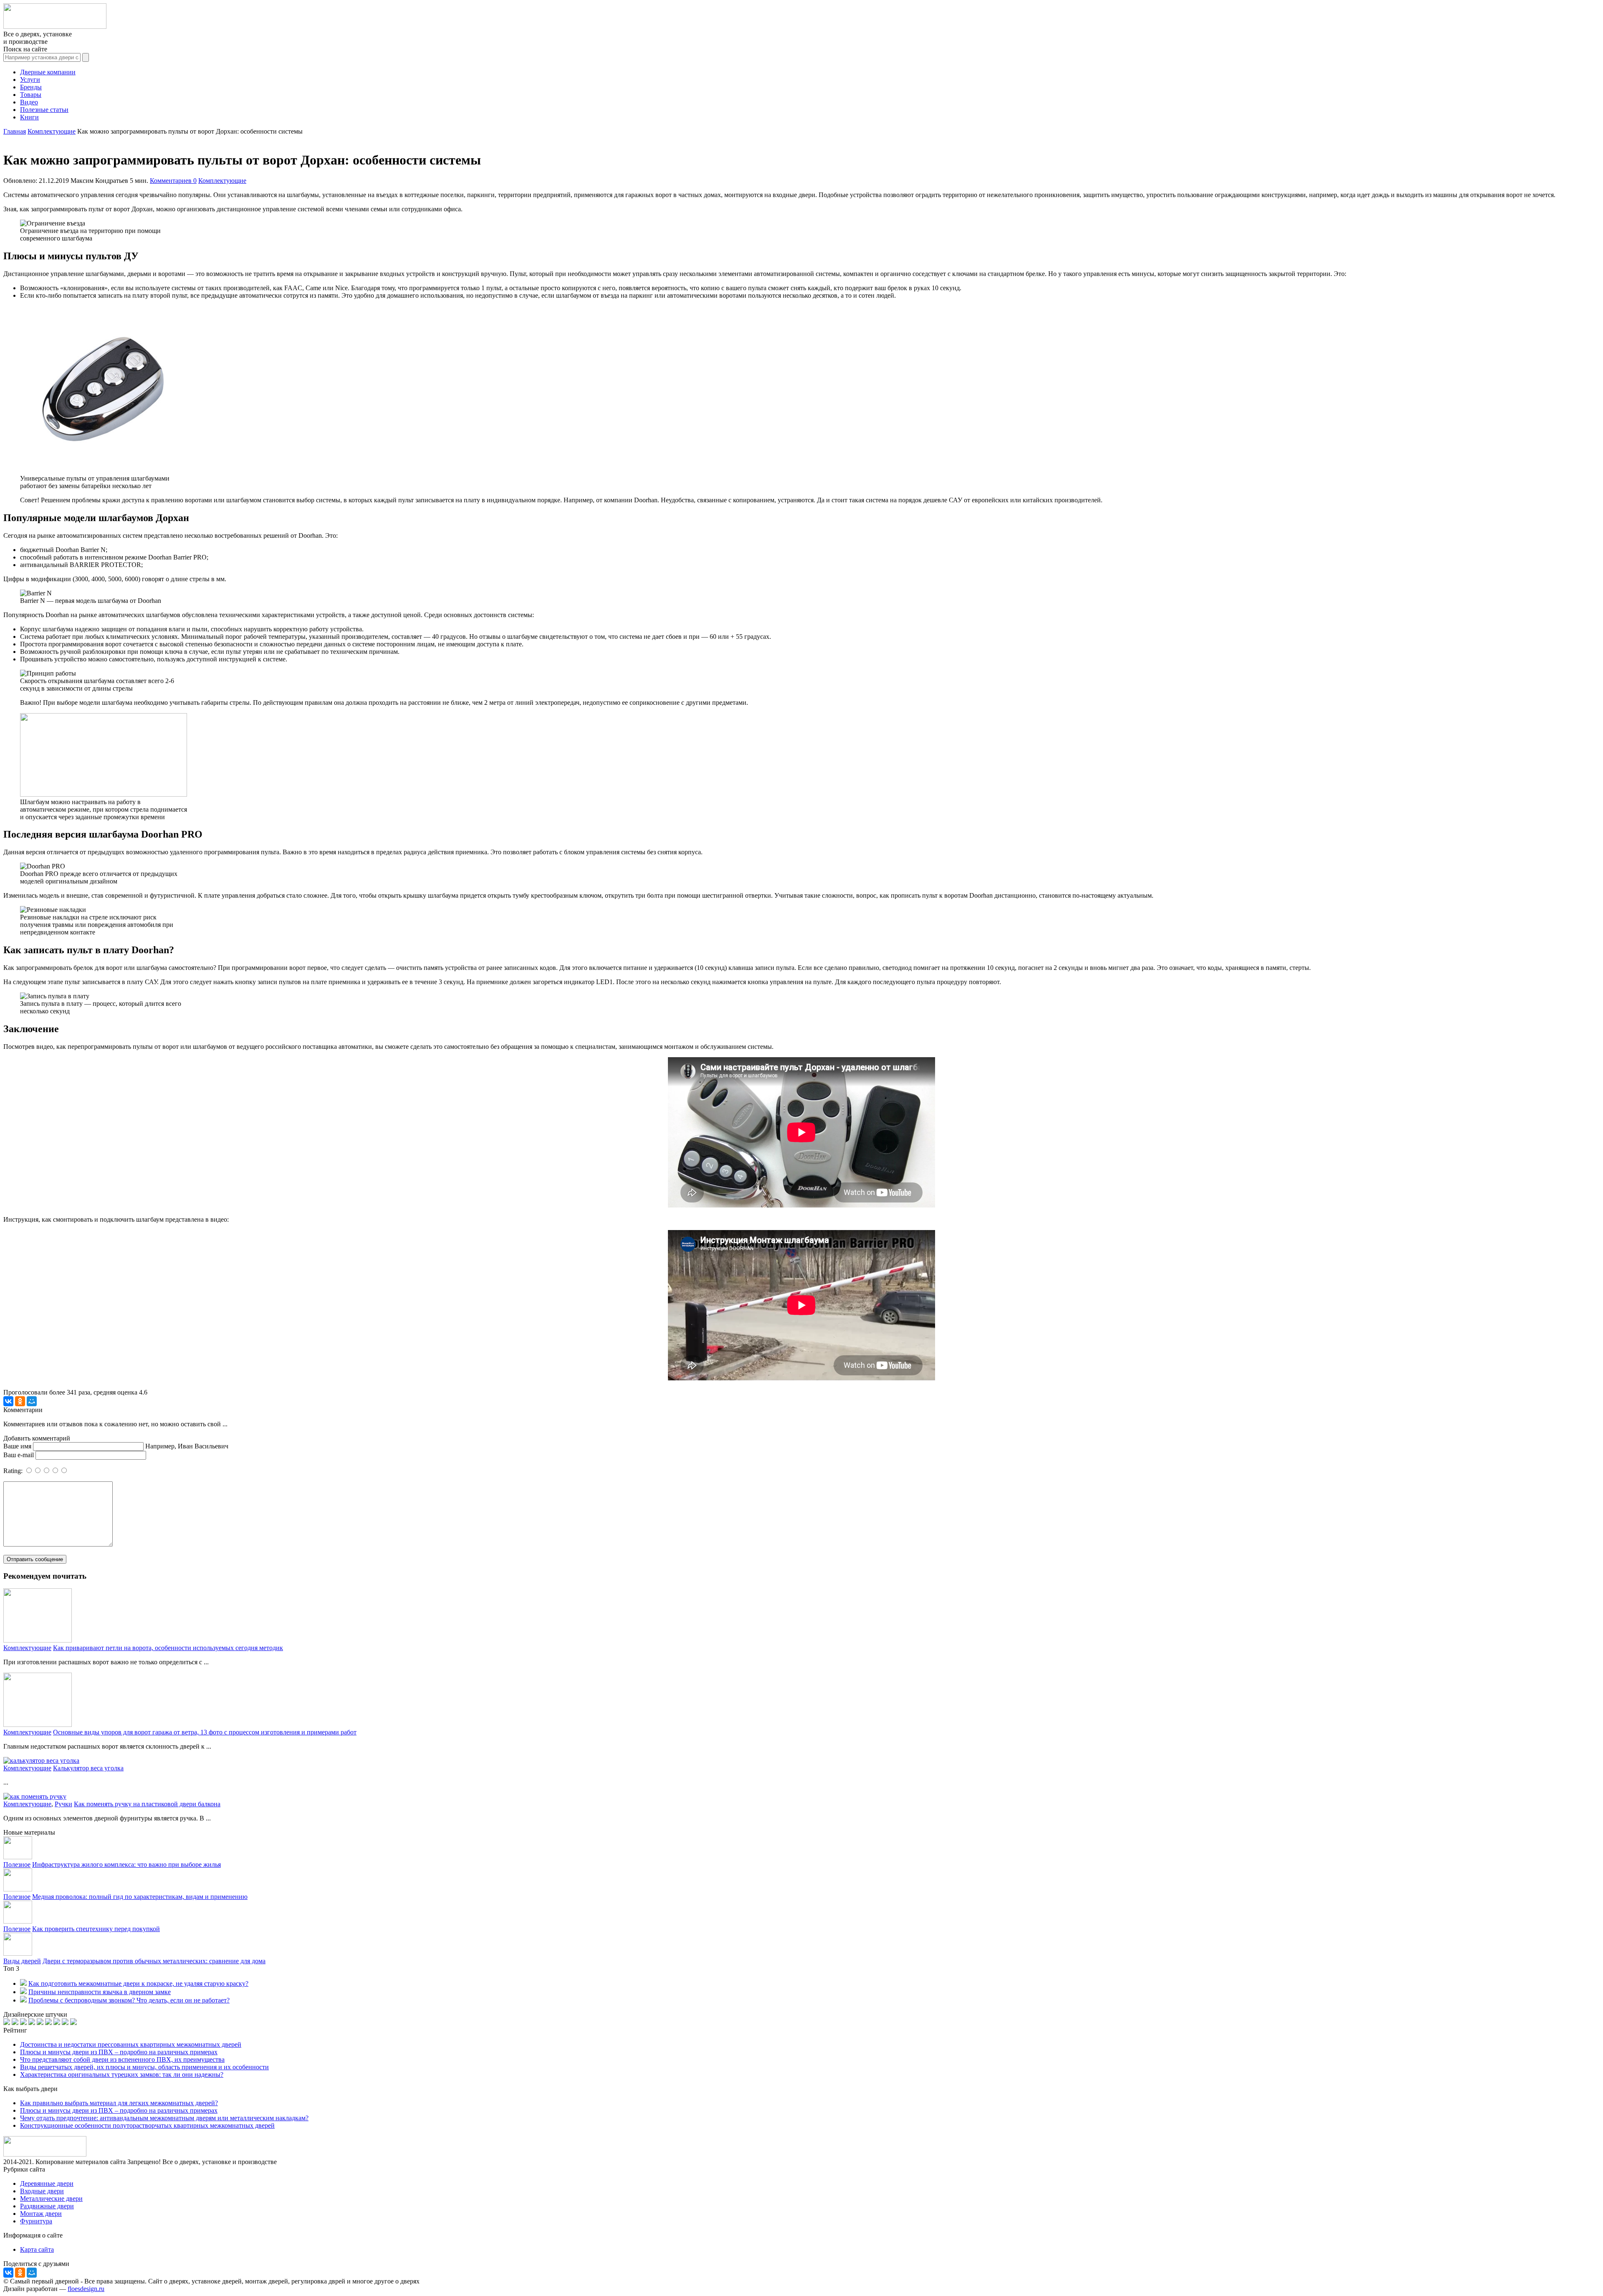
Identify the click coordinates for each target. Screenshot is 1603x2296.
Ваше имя (17, 1446)
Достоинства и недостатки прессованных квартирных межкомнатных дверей (131, 2044)
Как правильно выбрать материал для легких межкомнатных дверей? (119, 2103)
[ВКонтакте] (8, 1401)
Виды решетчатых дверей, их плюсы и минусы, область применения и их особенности (144, 2067)
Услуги (30, 80)
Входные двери (42, 2191)
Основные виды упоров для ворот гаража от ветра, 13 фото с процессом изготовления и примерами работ (205, 1732)
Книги (29, 117)
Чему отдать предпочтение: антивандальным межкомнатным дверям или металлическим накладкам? (164, 2118)
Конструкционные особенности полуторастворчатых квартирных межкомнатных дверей (147, 2125)
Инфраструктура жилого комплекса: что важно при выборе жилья (126, 1864)
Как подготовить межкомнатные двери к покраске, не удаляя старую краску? (138, 1983)
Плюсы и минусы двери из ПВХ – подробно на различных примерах (119, 2052)
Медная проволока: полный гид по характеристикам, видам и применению (140, 1897)
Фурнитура (36, 2221)
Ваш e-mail (19, 1455)
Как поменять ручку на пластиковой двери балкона (147, 1804)
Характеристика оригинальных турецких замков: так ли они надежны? (122, 2075)
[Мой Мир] (32, 1401)
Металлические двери (51, 2199)
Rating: (14, 1471)
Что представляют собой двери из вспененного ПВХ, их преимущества (122, 2059)
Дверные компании (48, 72)
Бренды (31, 87)
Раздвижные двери (47, 2206)
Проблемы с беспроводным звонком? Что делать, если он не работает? (129, 2000)
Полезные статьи (44, 110)
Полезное (17, 1864)
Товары (31, 95)
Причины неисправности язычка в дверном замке (100, 1992)
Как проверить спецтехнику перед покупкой (96, 1929)
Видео (29, 102)
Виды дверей (22, 1961)
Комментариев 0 (173, 181)
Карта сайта (37, 2249)
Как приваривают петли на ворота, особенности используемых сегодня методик (168, 1648)
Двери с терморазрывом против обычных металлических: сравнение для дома (154, 1961)
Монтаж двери (41, 2214)
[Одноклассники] (20, 1401)
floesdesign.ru (86, 2289)
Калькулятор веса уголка (88, 1768)
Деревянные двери (47, 2183)
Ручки (63, 1804)
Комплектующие (222, 181)
